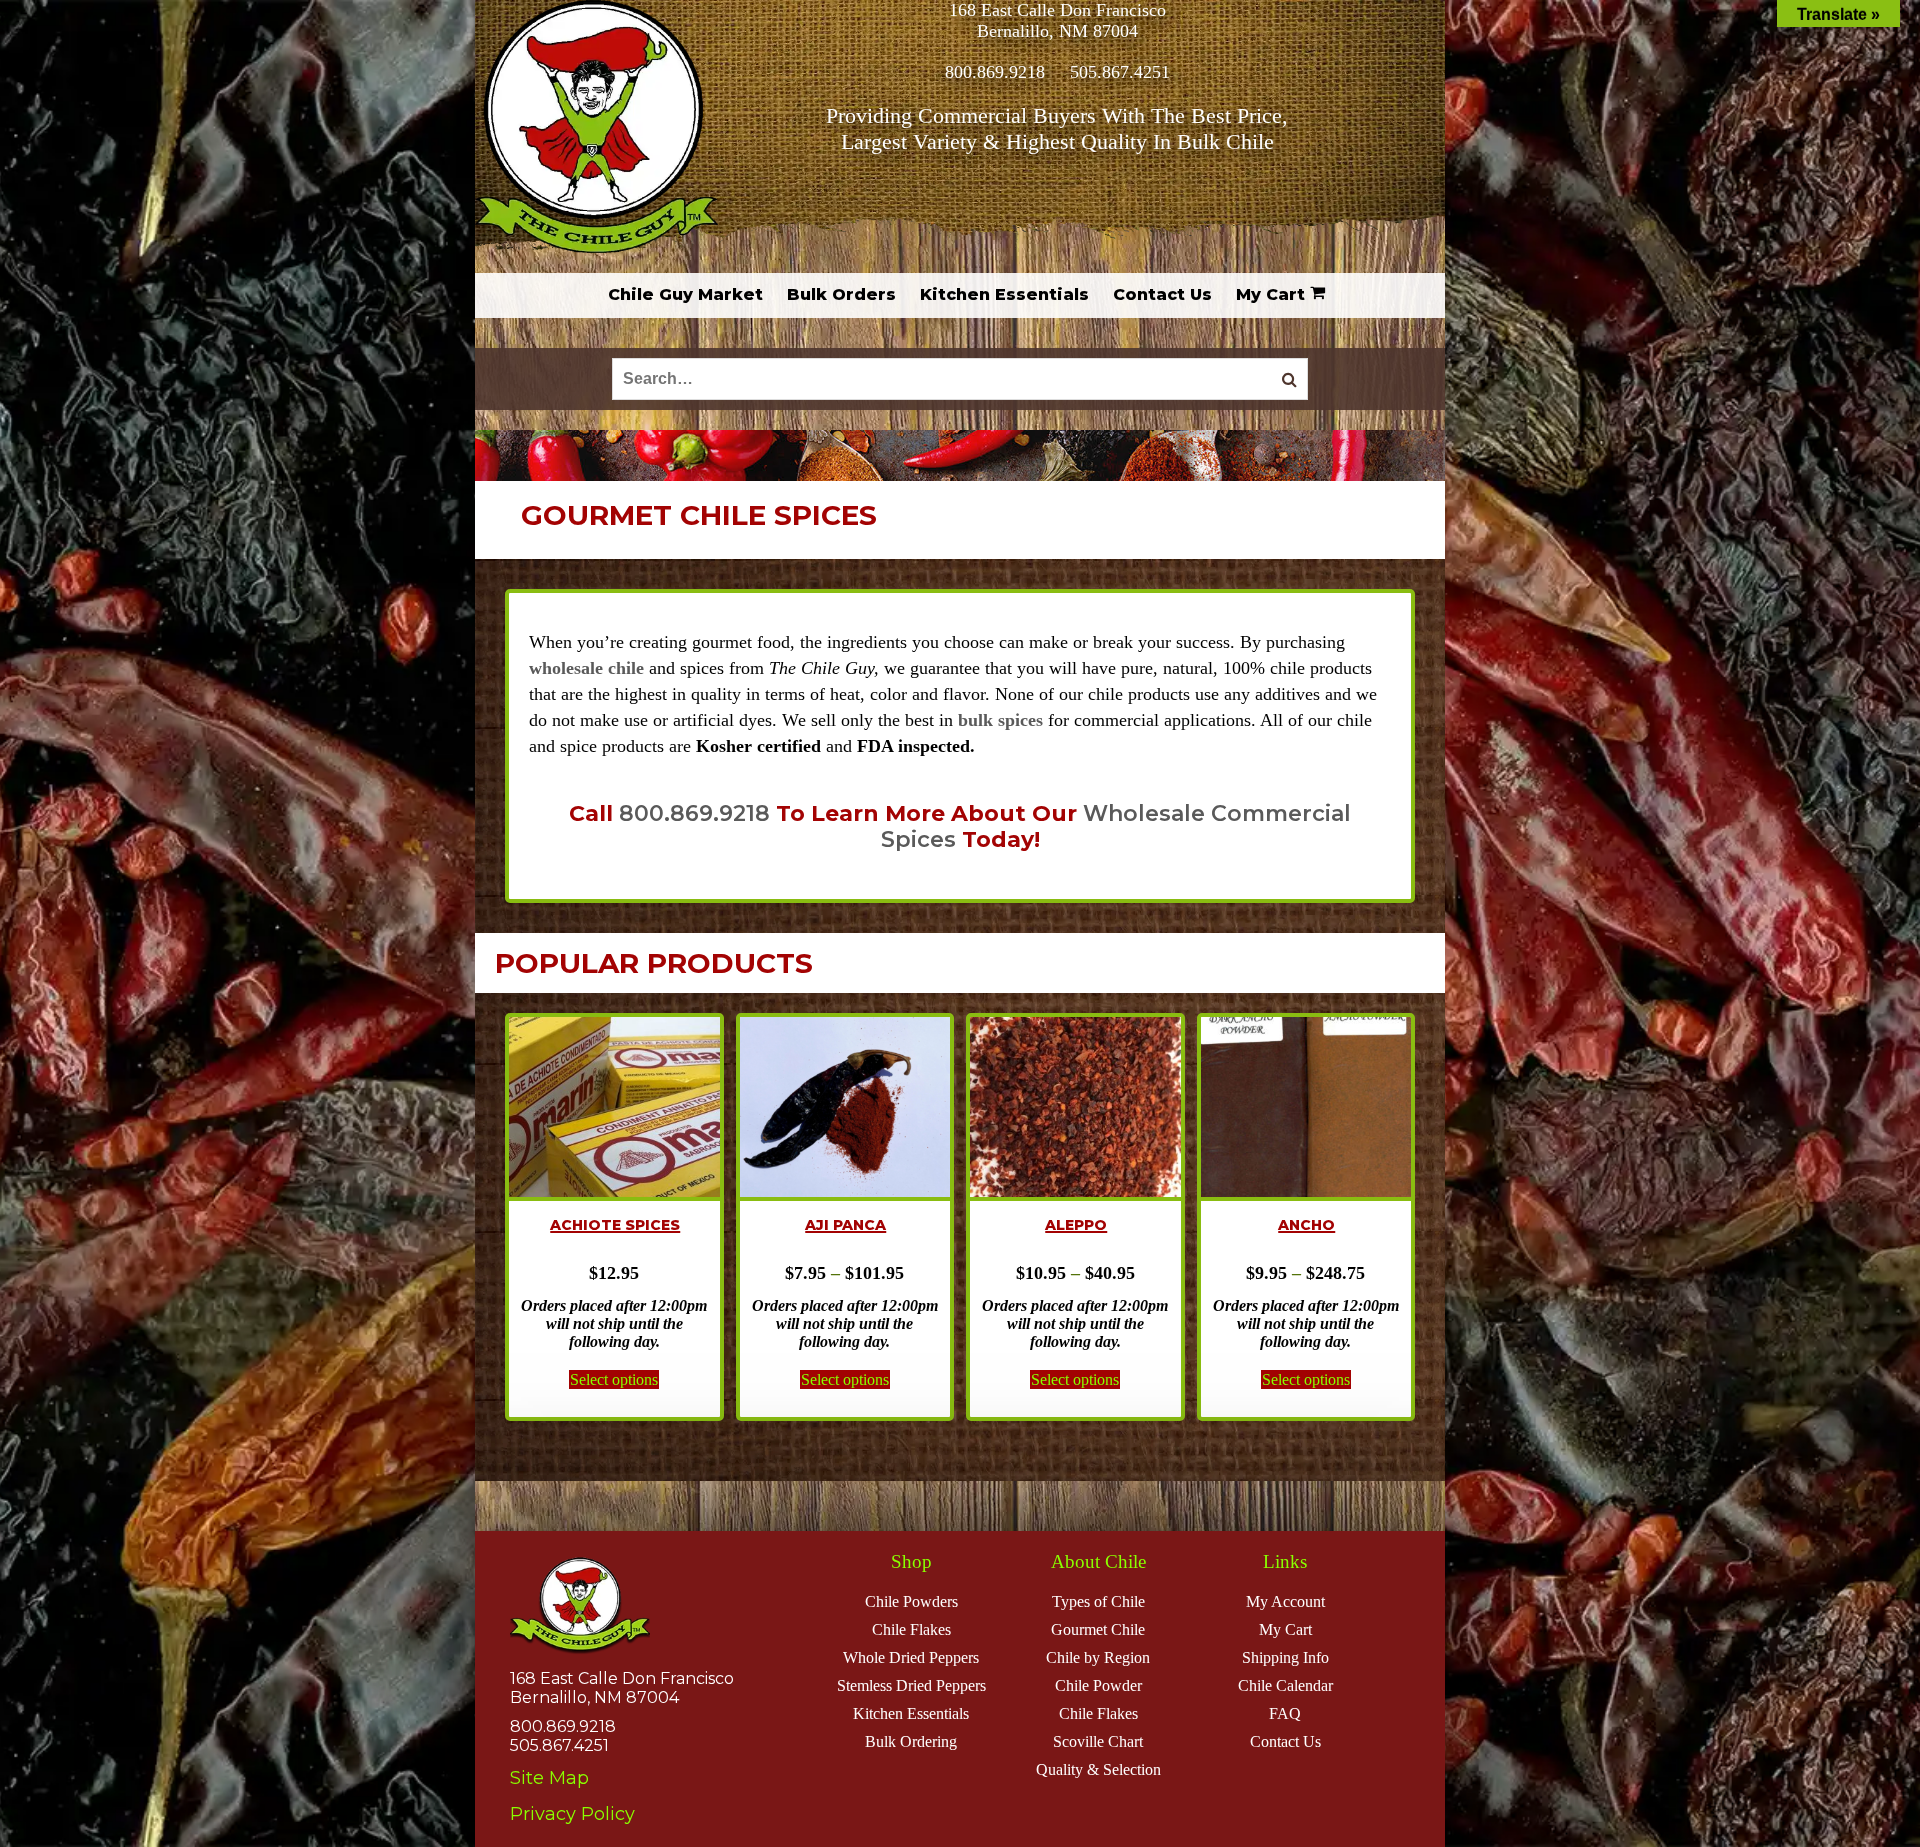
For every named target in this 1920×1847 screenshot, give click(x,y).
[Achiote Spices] (614, 1109)
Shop (911, 1561)
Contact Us (1285, 1741)
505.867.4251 (1120, 72)
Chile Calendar (1285, 1685)
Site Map (549, 1778)
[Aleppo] (1075, 1109)
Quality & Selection (1098, 1769)
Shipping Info (1285, 1657)
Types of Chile (1098, 1601)
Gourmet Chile (1098, 1629)
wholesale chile (586, 668)
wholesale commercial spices (1116, 826)
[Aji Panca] (845, 1109)
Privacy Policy (572, 1814)
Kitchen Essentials (911, 1713)
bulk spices (1000, 720)
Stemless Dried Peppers (911, 1685)
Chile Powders (911, 1601)
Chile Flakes (911, 1629)
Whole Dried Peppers (911, 1657)
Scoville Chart (1098, 1741)
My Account (1285, 1601)
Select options (614, 1379)
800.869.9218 (995, 72)
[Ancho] (1306, 1109)
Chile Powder (1098, 1685)
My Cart (1285, 1629)
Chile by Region (1098, 1657)
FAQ (1285, 1713)
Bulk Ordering (911, 1741)
